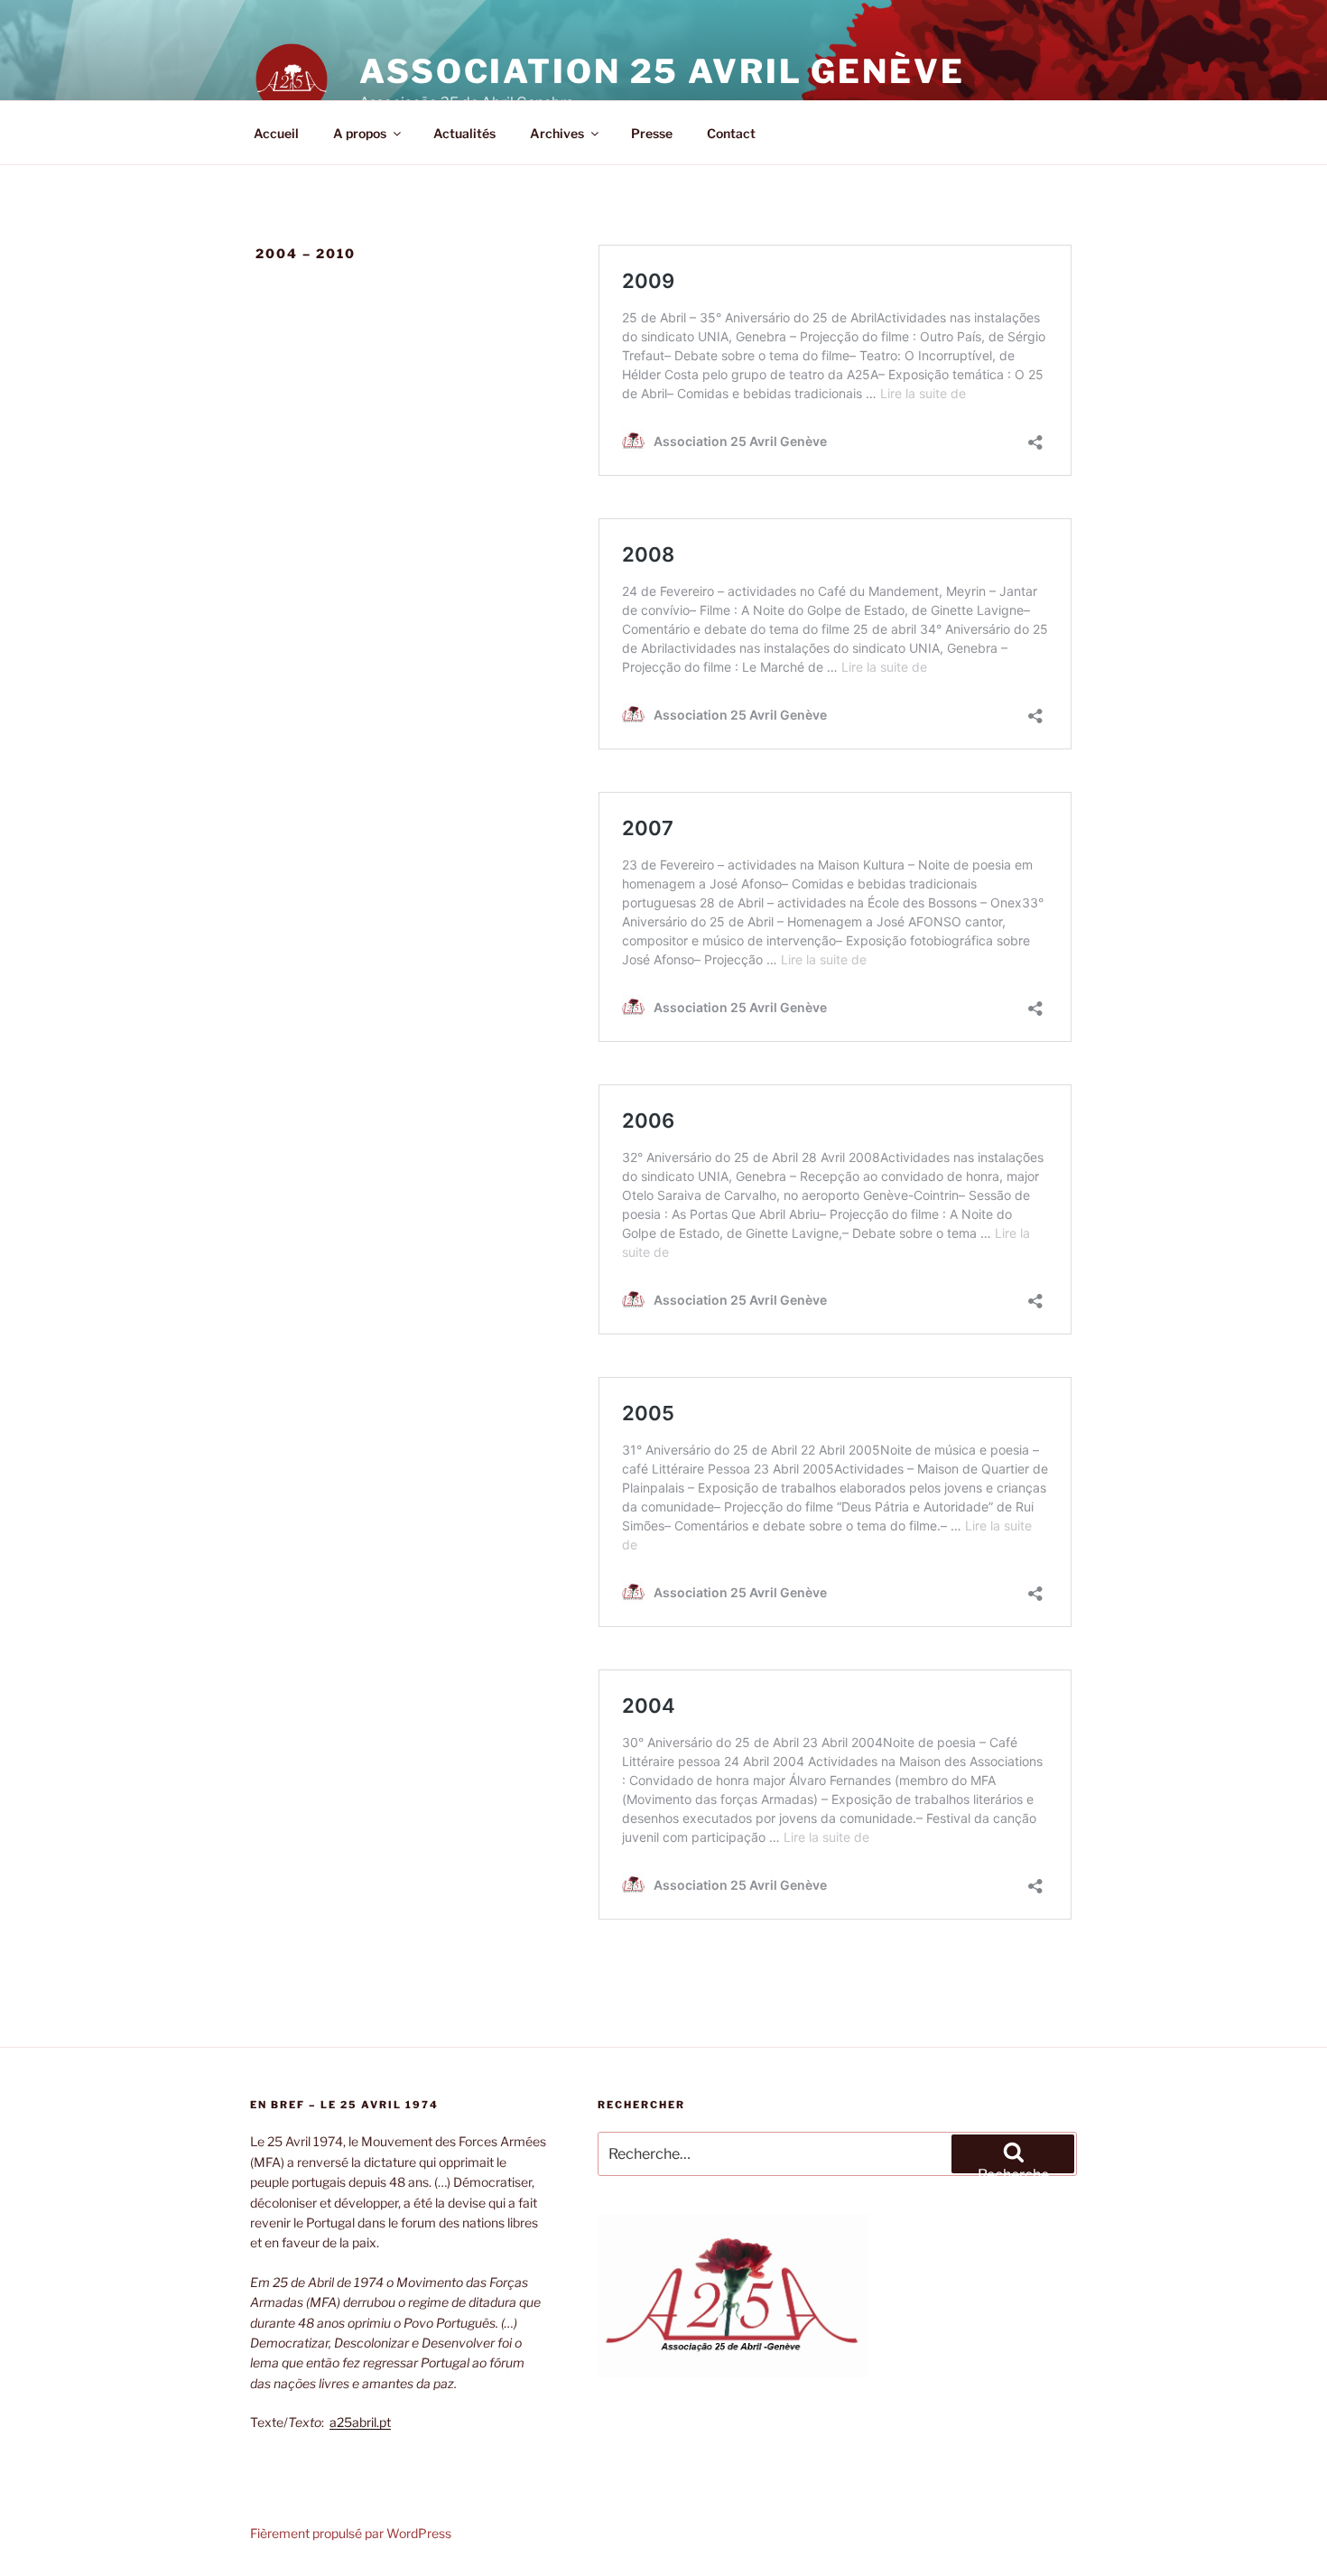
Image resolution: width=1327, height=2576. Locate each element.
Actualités (464, 133)
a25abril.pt (360, 2422)
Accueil (276, 133)
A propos (360, 133)
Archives (557, 133)
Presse (652, 133)
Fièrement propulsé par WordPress (351, 2533)
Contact (731, 133)
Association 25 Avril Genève (662, 71)
